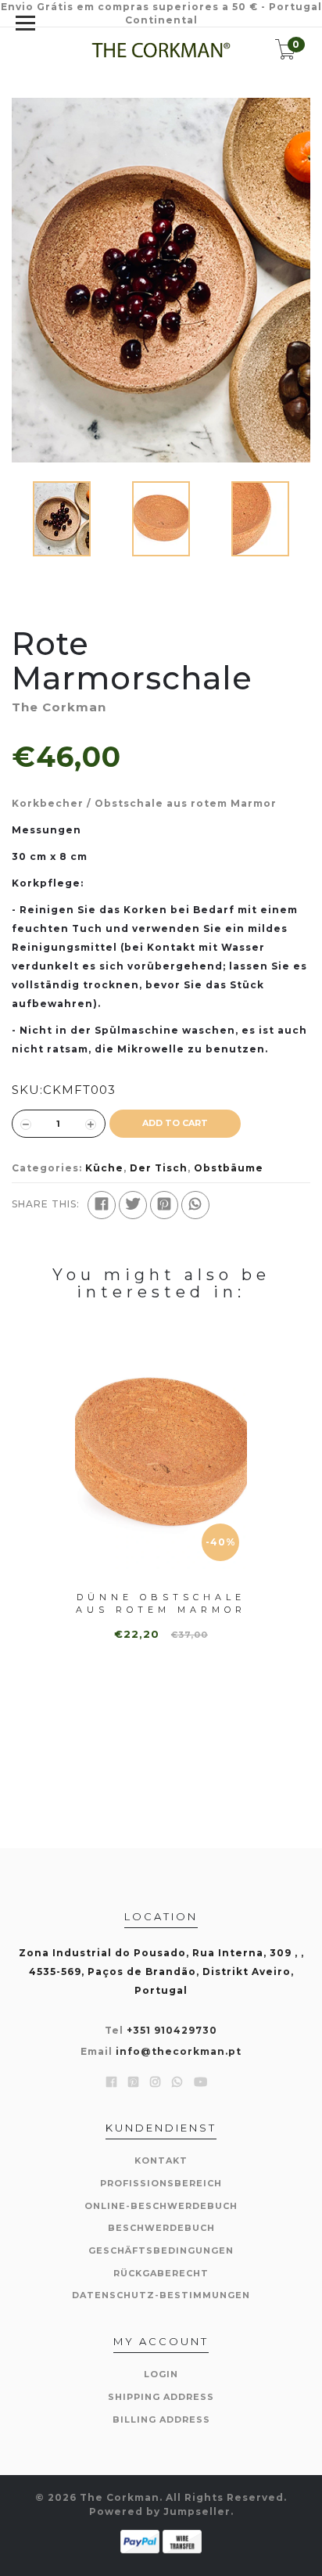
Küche (104, 1168)
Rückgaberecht (161, 2273)
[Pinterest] (164, 1205)
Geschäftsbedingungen (161, 2250)
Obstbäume (229, 1168)
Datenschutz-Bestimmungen (161, 2295)
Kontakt (161, 2160)
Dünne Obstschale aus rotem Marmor (161, 1603)
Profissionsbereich (161, 2183)
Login (161, 2374)
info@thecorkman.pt (179, 2051)
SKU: (27, 1090)
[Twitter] (133, 1205)
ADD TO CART (175, 1123)
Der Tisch (159, 1168)
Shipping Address (161, 2397)
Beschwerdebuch (161, 2228)
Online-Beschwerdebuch (161, 2206)
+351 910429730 (172, 2030)
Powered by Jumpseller (160, 2511)
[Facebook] (102, 1205)
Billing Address (161, 2419)
